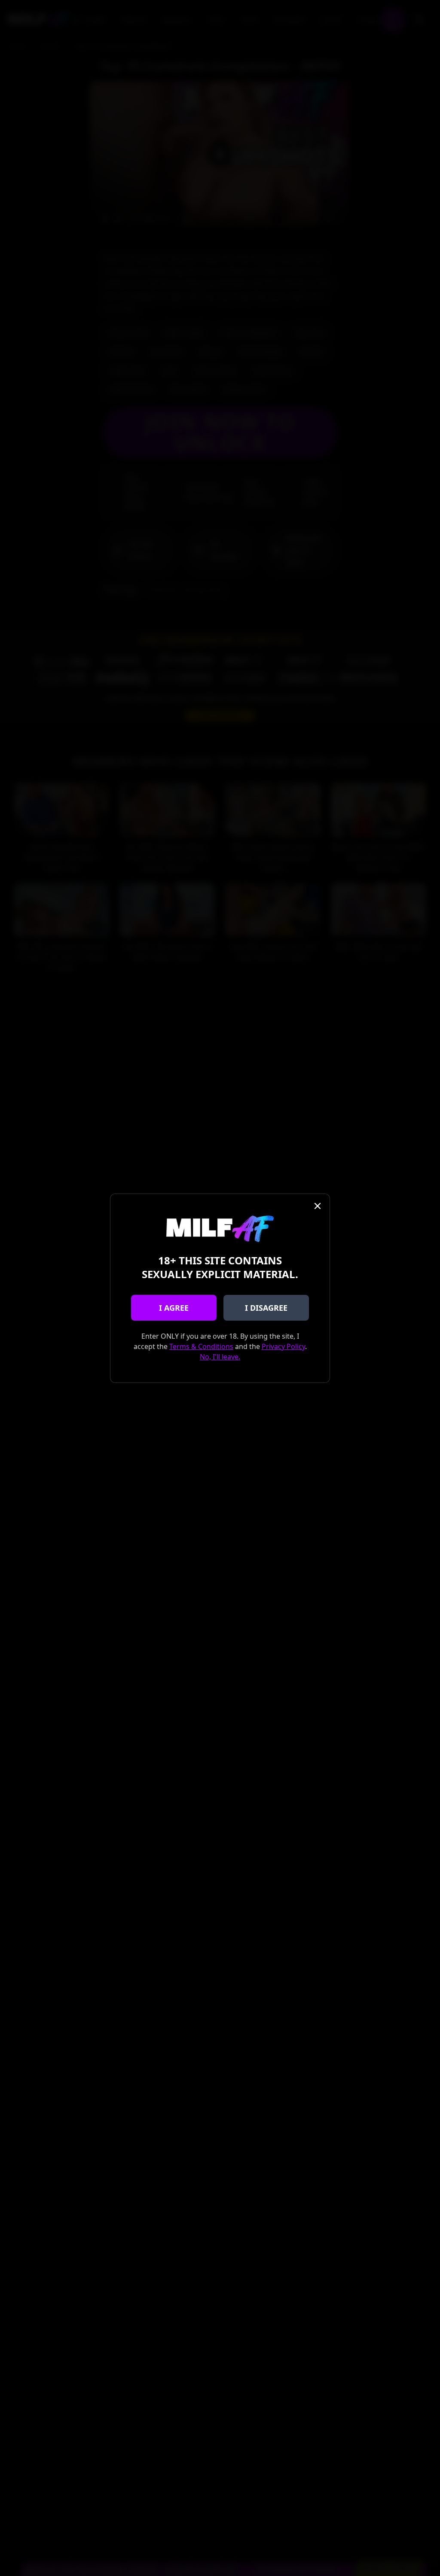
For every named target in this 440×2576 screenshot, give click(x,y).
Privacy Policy (283, 1346)
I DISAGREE (266, 1308)
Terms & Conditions (201, 1346)
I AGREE (174, 1308)
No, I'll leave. (220, 1357)
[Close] (318, 1206)
